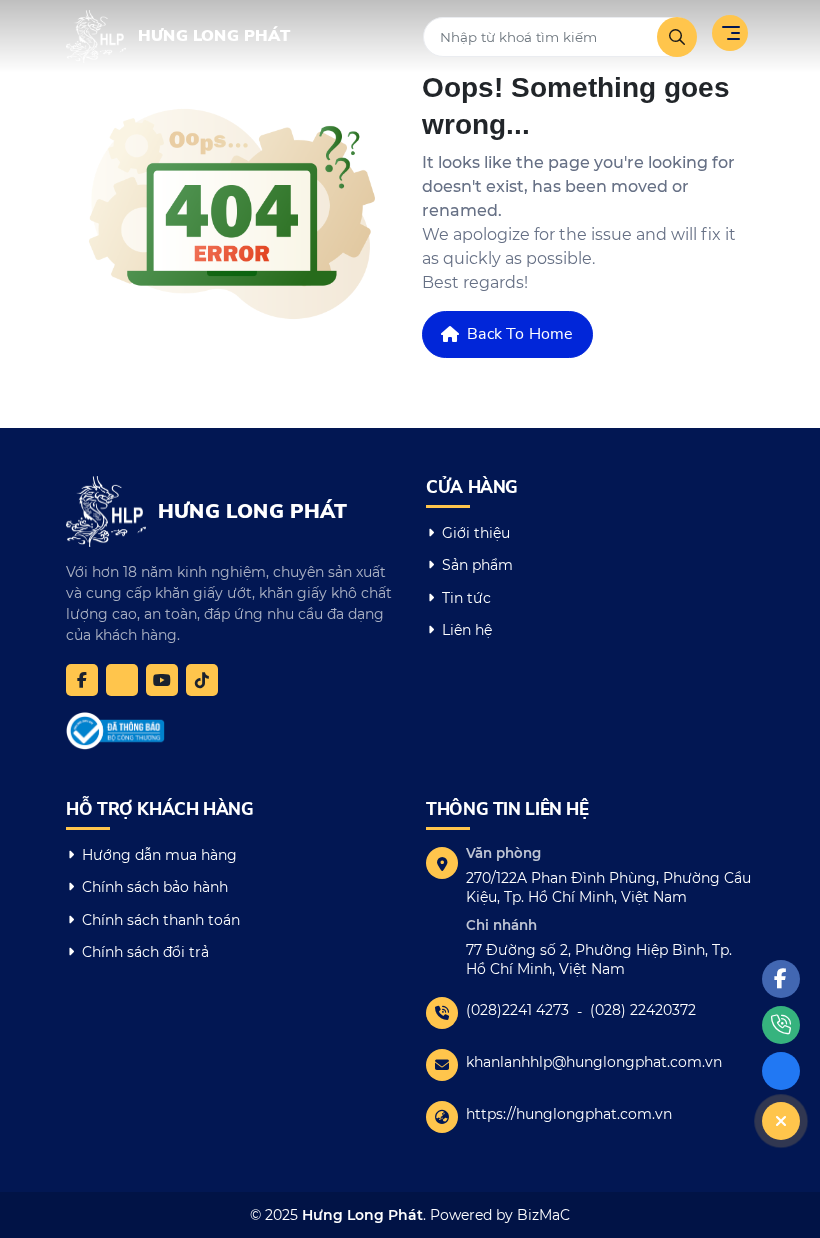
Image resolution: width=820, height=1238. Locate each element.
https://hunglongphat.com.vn (569, 1114)
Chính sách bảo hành (155, 887)
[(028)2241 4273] (781, 1025)
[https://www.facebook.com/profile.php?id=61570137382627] (82, 680)
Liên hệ (467, 630)
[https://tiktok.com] (202, 680)
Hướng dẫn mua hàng (159, 855)
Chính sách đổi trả (145, 952)
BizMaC (543, 1215)
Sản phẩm (477, 565)
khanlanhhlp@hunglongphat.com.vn (594, 1062)
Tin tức (466, 598)
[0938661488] (122, 680)
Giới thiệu (476, 533)
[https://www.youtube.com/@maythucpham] (162, 680)
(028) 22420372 (643, 1010)
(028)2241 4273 (517, 1010)
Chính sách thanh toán (161, 920)
